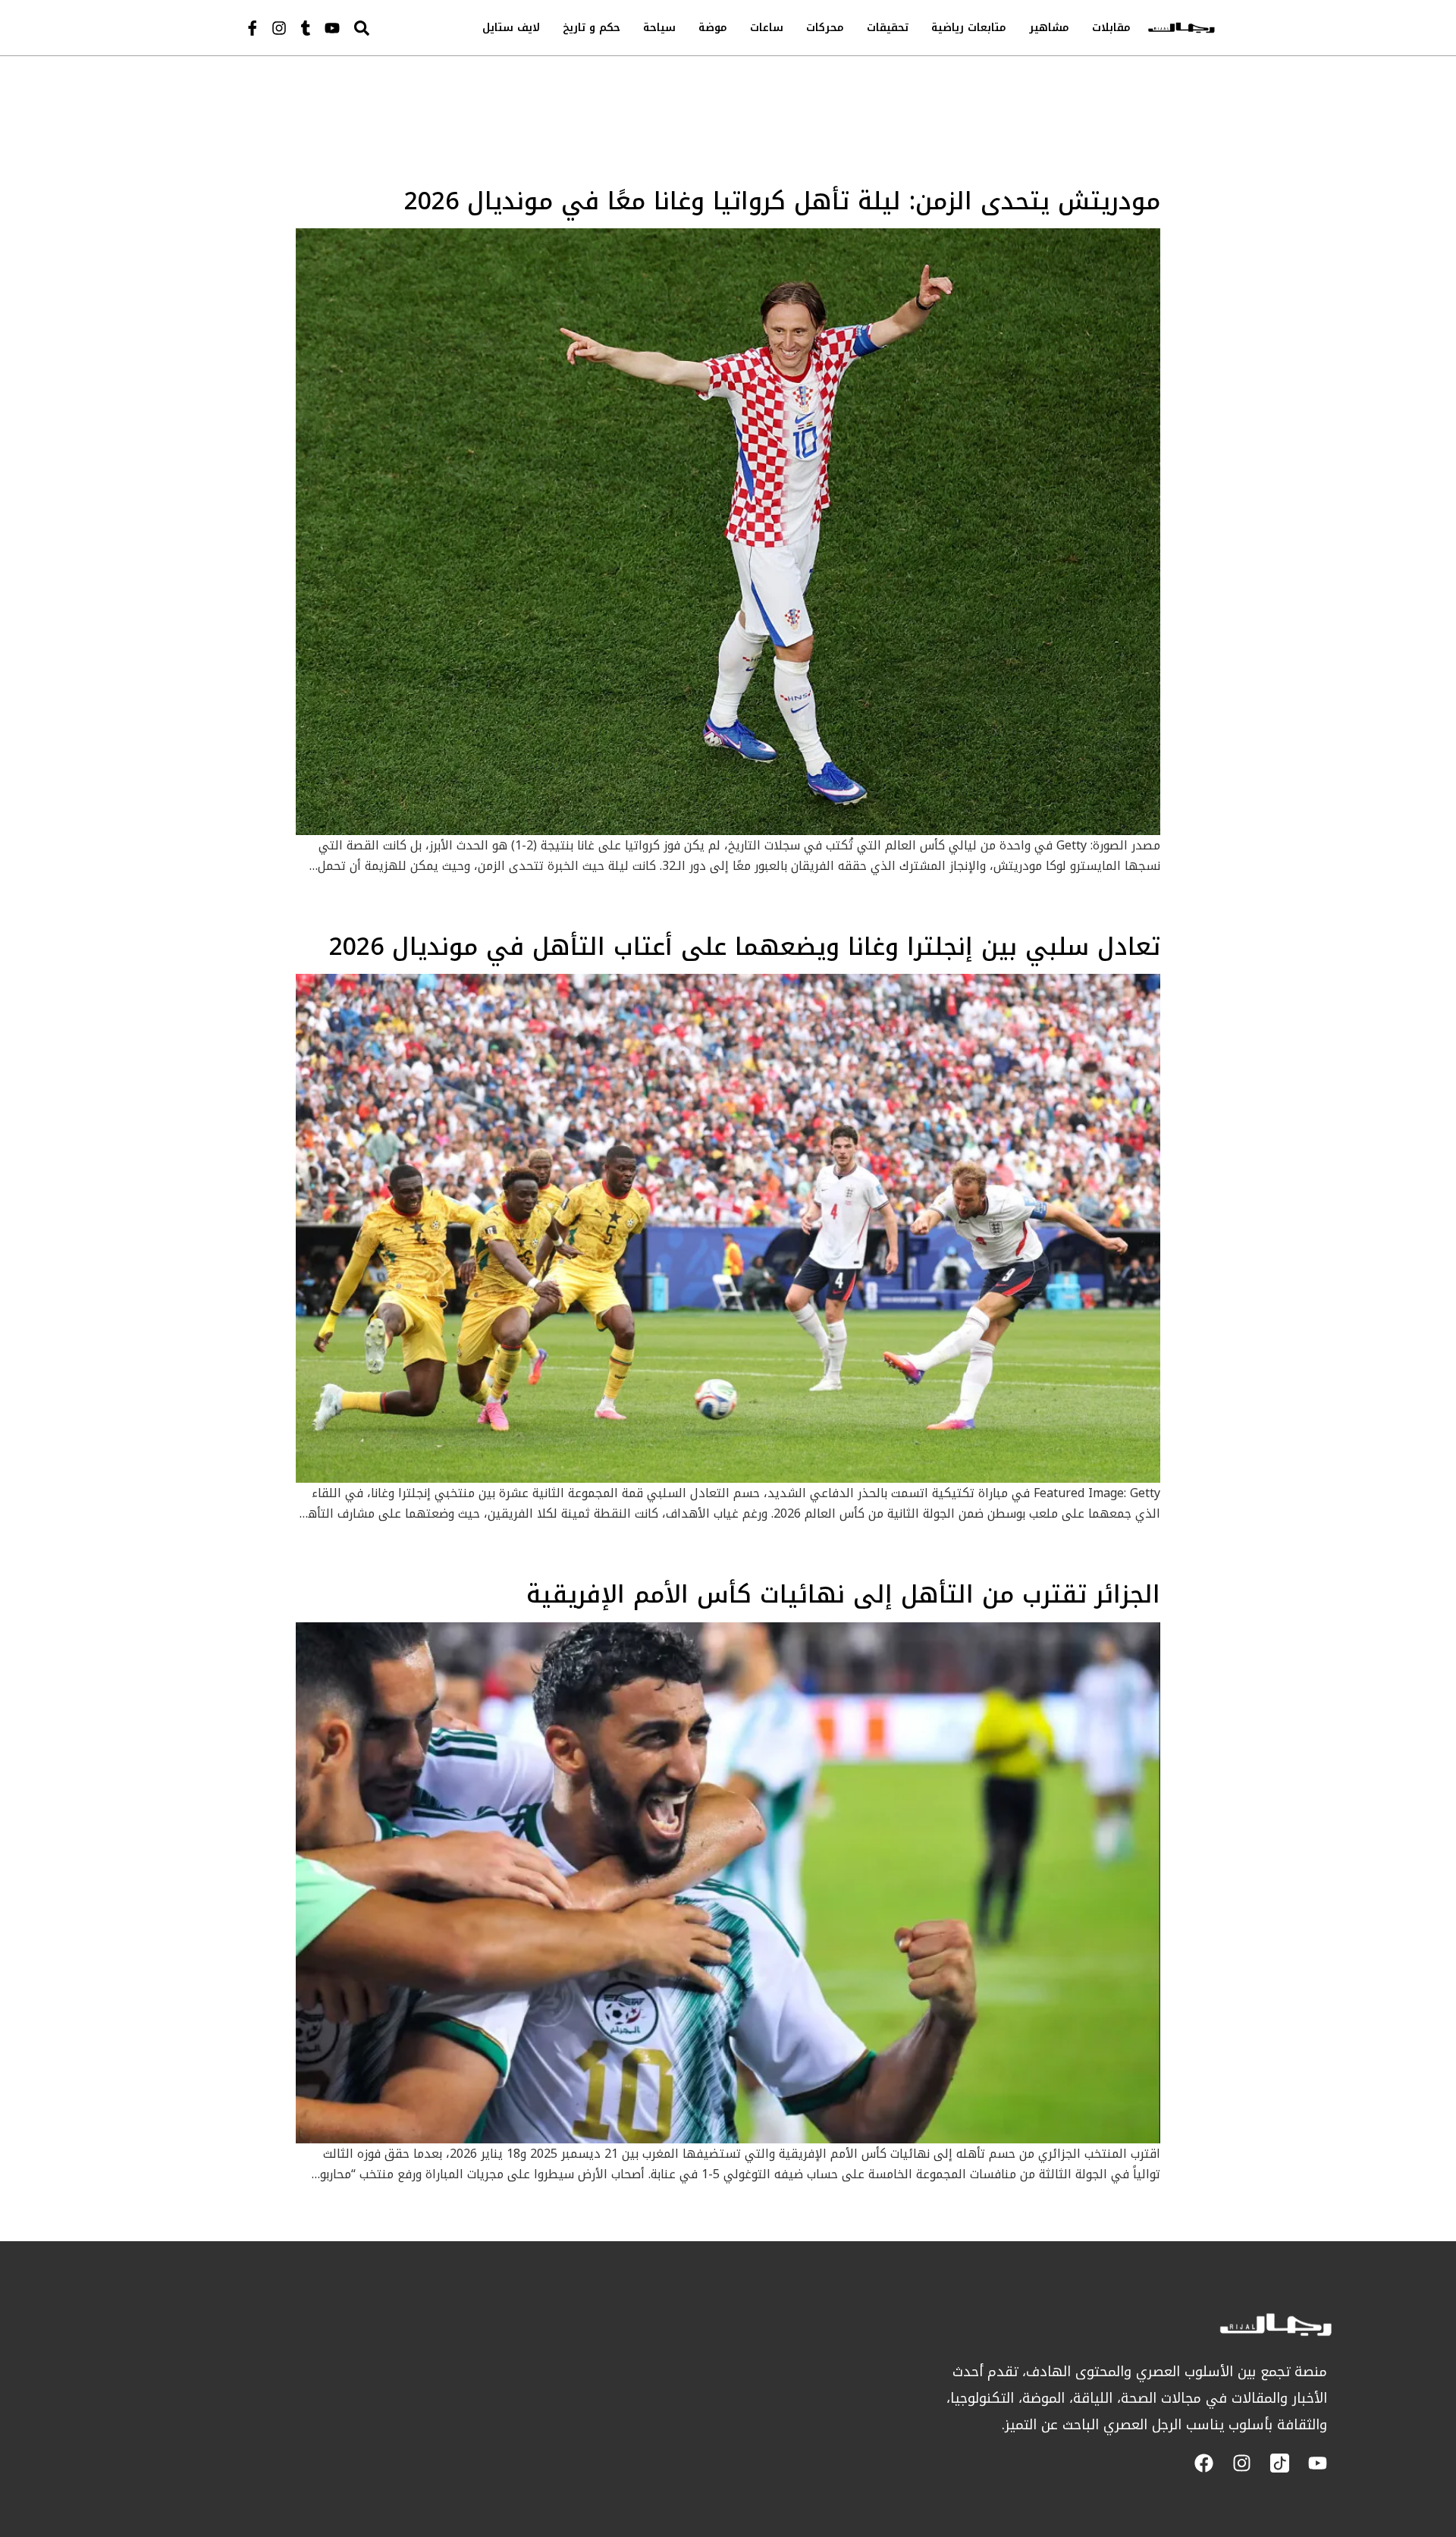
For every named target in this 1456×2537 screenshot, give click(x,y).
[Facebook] (1204, 2463)
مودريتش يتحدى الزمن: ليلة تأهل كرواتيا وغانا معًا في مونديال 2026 (782, 201)
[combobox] (394, 28)
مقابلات (1111, 28)
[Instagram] (279, 28)
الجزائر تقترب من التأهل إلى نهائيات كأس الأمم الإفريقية (843, 1595)
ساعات (767, 28)
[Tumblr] (306, 28)
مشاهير (1049, 28)
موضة (713, 28)
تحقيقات (888, 28)
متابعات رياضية (969, 28)
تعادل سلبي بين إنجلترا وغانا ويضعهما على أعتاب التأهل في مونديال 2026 (745, 947)
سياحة (659, 28)
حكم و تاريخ (591, 28)
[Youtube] (332, 28)
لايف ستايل (511, 28)
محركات (825, 28)
